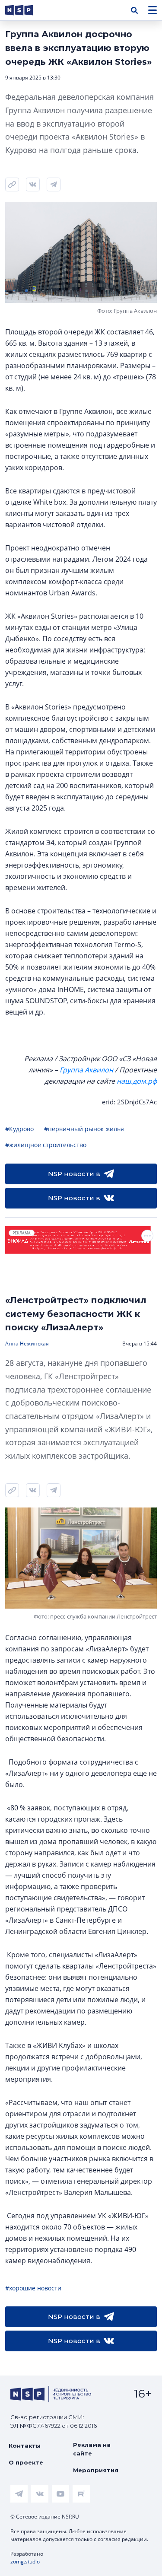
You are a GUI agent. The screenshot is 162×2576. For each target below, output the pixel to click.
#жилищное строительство (46, 1145)
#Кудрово (19, 1129)
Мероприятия (96, 2470)
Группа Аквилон (86, 1070)
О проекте (26, 2462)
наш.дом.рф (137, 1081)
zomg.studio (25, 2562)
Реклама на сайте (92, 2449)
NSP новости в (74, 1174)
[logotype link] (26, 10)
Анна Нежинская (27, 1344)
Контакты (25, 2446)
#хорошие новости (33, 2288)
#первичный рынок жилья (84, 1129)
